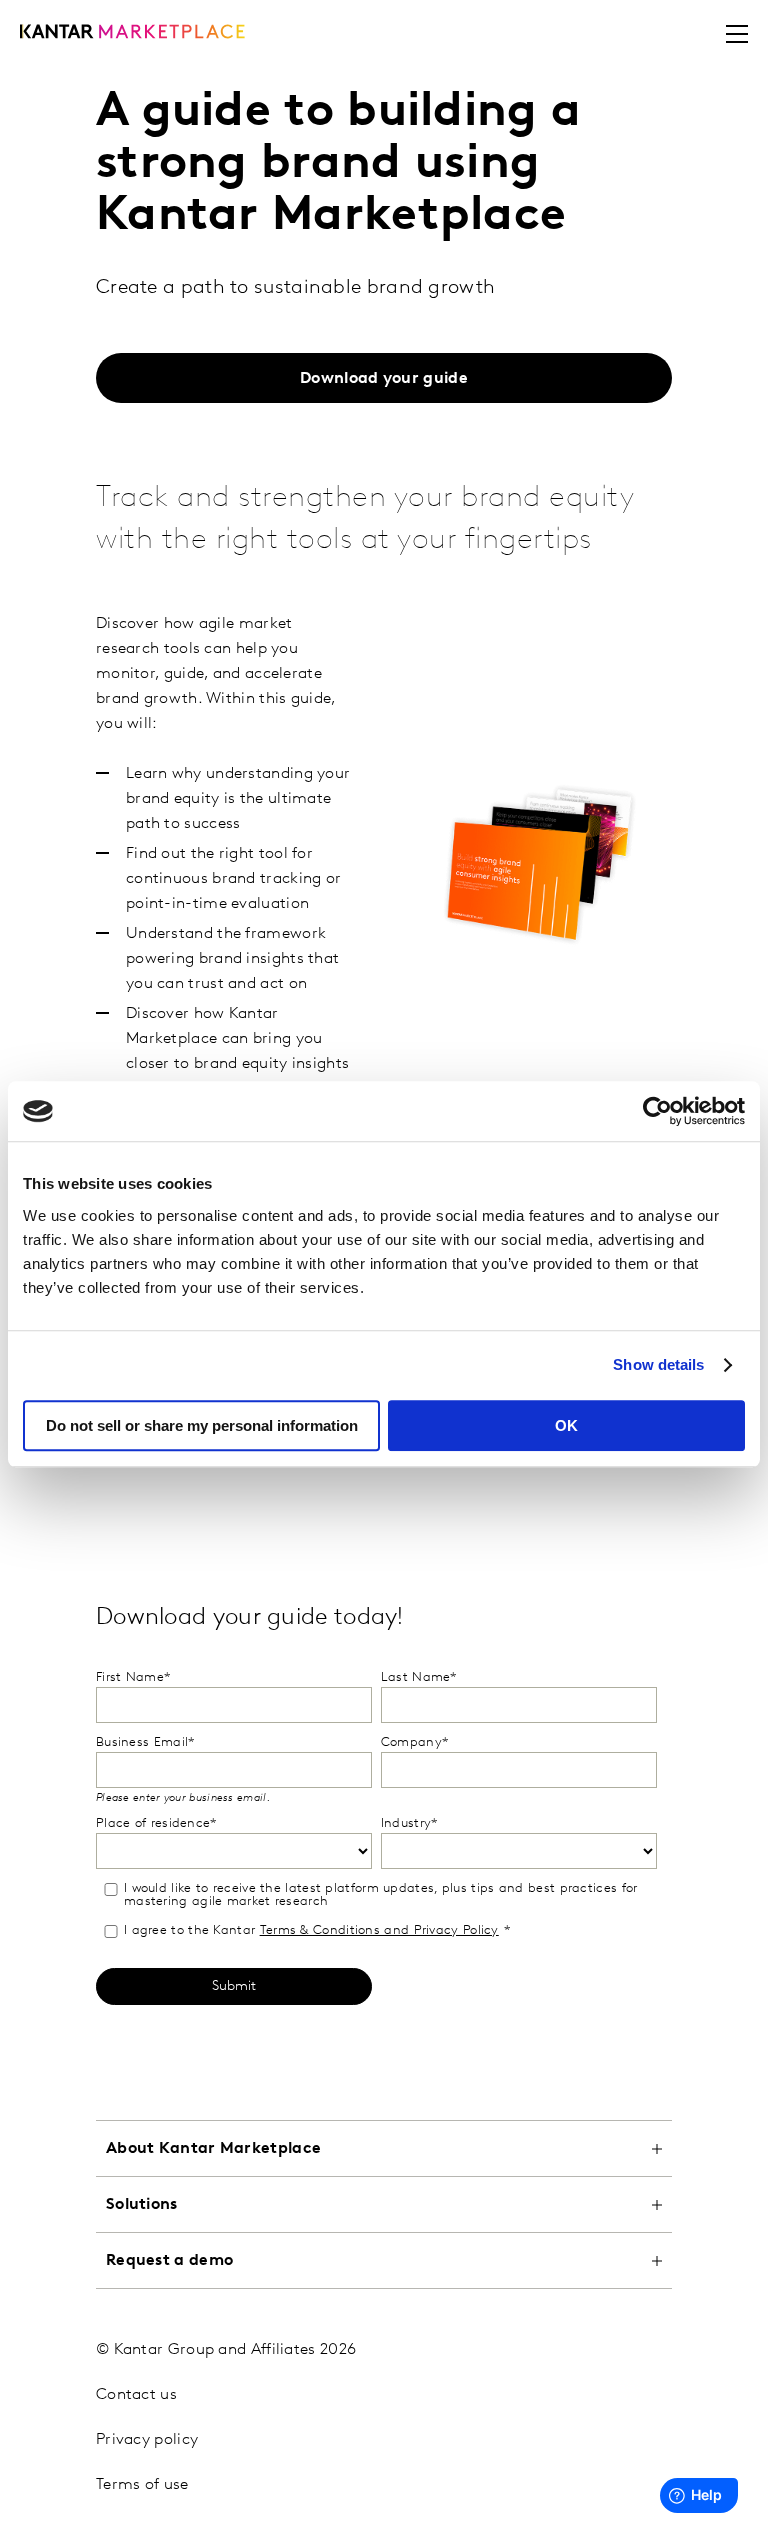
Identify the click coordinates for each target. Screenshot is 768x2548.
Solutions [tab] (142, 2205)
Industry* (409, 1823)
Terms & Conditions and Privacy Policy (379, 1930)
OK (566, 1425)
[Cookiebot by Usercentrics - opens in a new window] (657, 1111)
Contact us (136, 2395)
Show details (658, 1364)
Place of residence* (156, 1823)
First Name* (133, 1677)
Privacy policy (147, 2440)
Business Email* (145, 1742)
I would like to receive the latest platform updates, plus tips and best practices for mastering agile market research (381, 1895)
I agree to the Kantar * (317, 1930)
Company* (414, 1742)
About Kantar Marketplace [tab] (213, 2149)
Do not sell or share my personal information (202, 1425)
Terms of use (142, 2485)
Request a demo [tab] (169, 2261)
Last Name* (419, 1677)
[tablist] (384, 2324)
